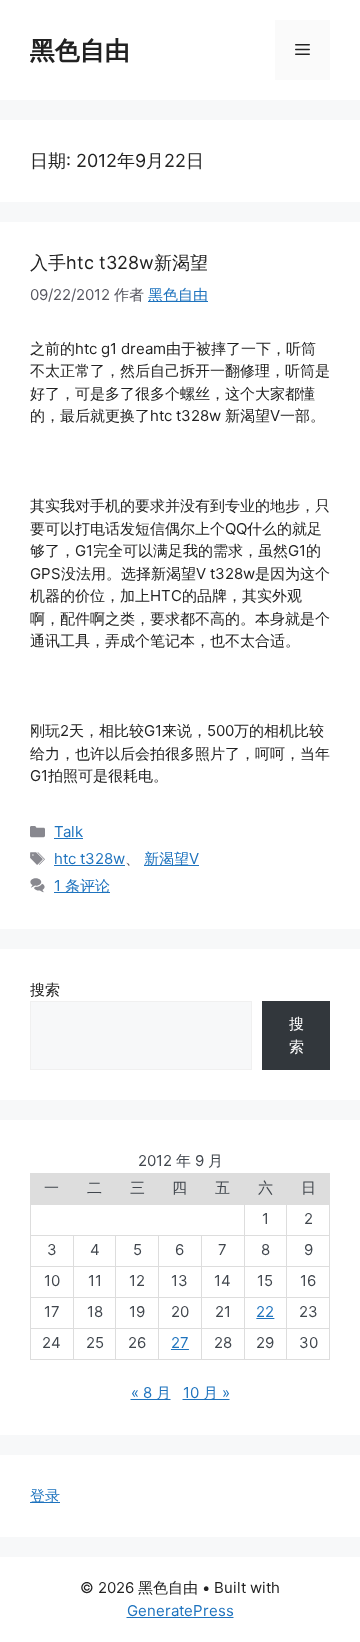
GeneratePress (180, 1610)
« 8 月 (151, 1392)
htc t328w (89, 858)
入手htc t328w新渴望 (119, 262)
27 (180, 1342)
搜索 (45, 989)
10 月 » (206, 1392)
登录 (45, 1495)
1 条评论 (82, 885)
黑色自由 (80, 50)
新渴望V (171, 858)
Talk (68, 831)
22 (265, 1311)
